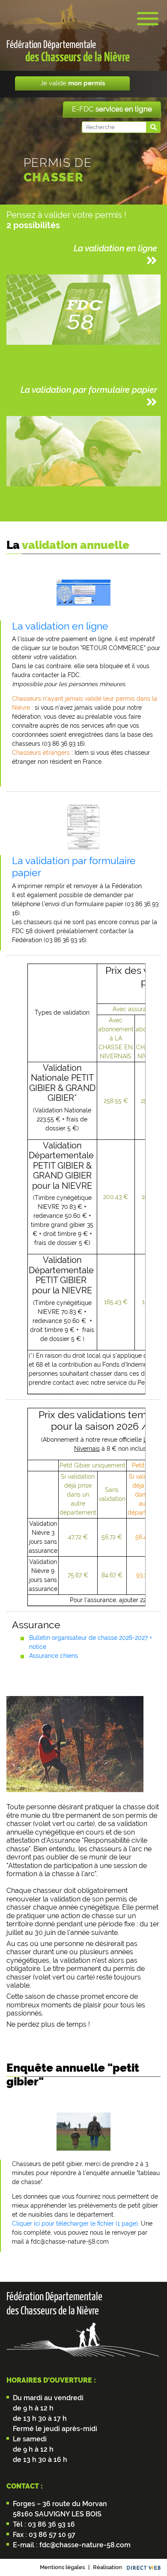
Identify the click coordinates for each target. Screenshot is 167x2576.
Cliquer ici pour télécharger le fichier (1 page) (75, 2223)
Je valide (73, 83)
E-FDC (112, 109)
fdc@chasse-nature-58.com (84, 2545)
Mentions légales (62, 2567)
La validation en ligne (60, 626)
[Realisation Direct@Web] (144, 2567)
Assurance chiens (54, 1656)
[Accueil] (63, 17)
